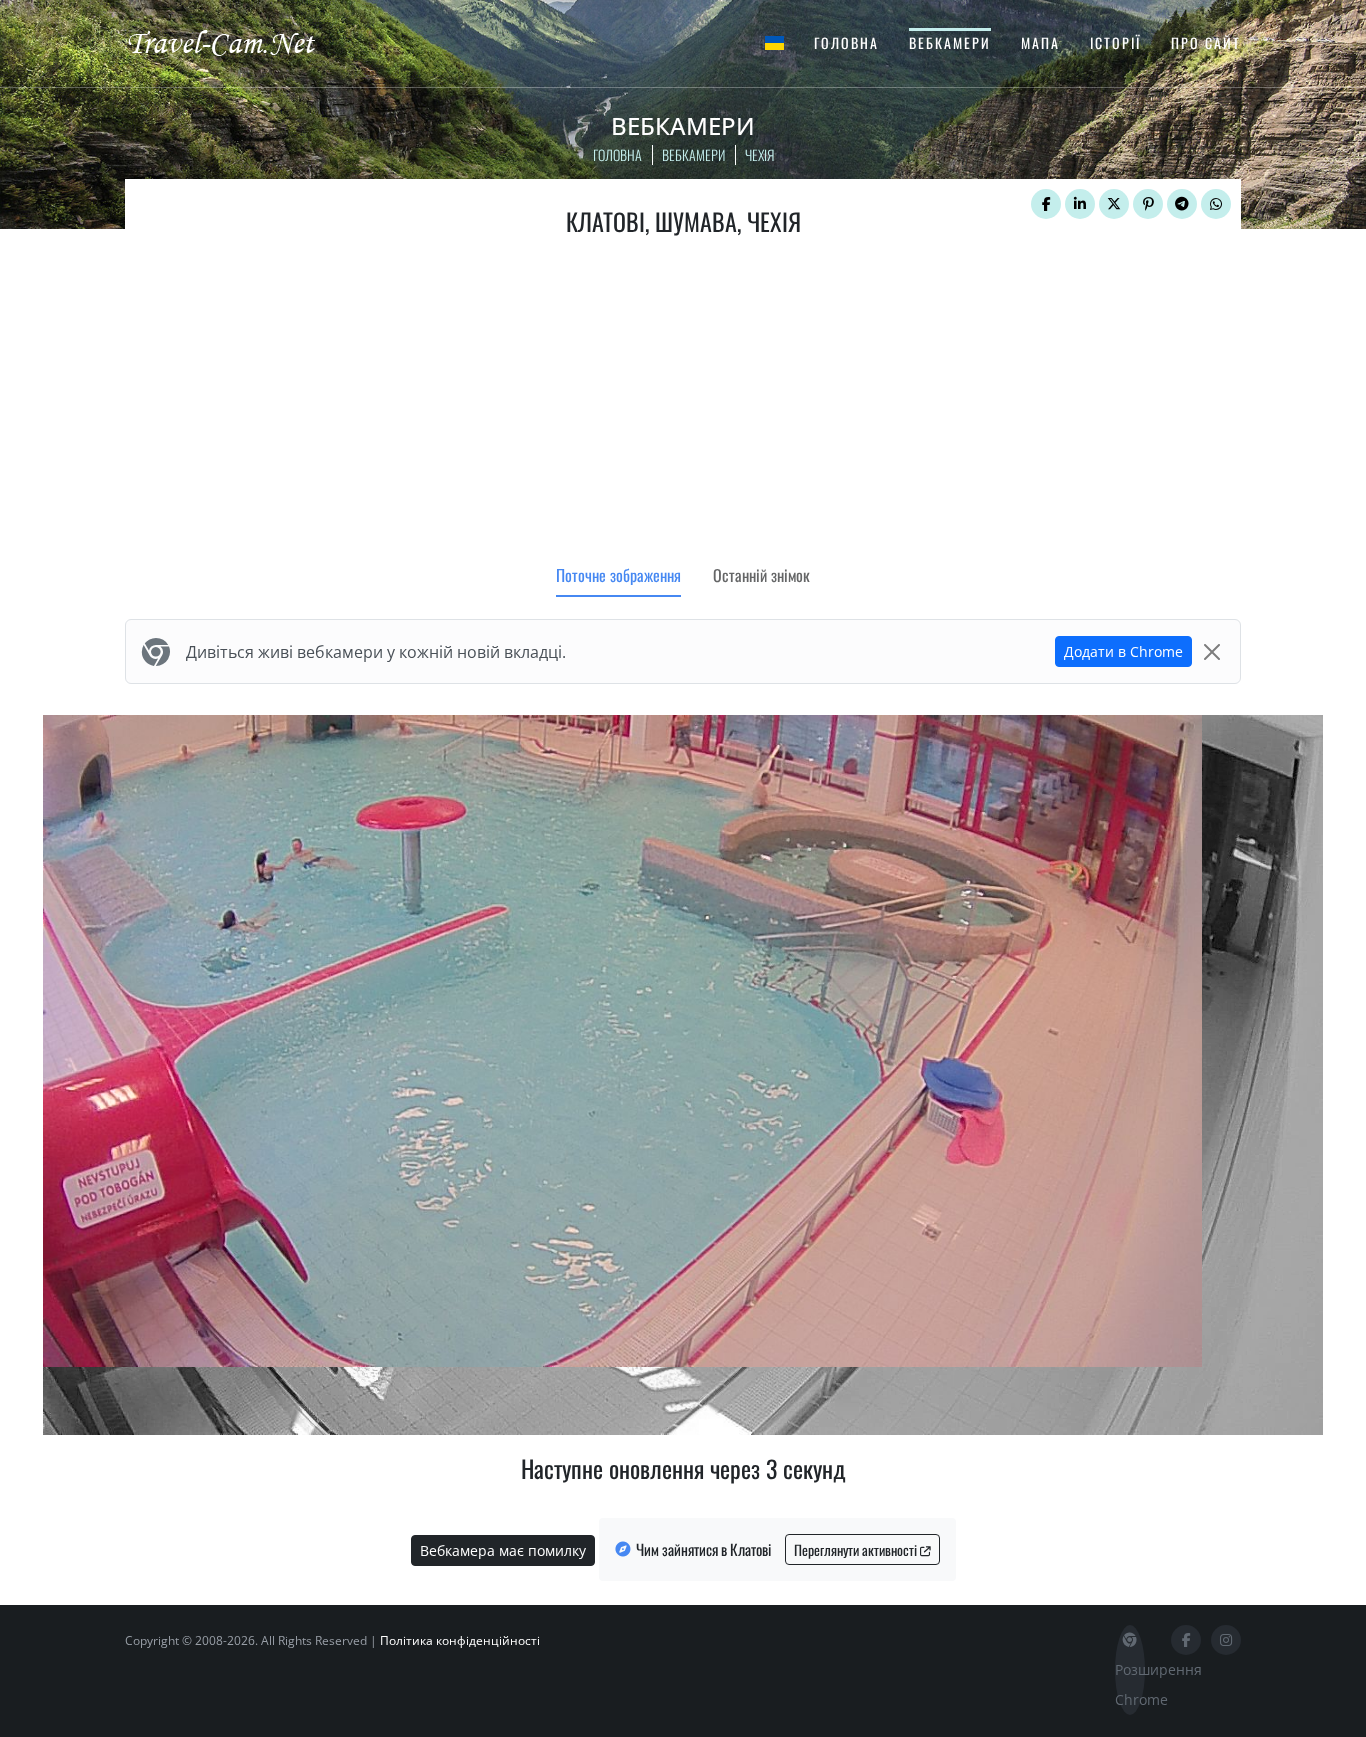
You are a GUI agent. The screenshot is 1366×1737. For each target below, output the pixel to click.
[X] (1114, 204)
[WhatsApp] (1216, 204)
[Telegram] (1182, 204)
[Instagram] (1226, 1640)
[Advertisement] (683, 405)
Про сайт (1206, 42)
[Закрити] (1212, 652)
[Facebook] (1046, 204)
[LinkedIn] (1080, 204)
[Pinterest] (1148, 204)
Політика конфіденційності (460, 1640)
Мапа (1040, 42)
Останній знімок (761, 575)
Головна (846, 42)
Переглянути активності (857, 1549)
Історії (1115, 42)
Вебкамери (950, 42)
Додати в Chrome (1123, 651)
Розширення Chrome (1130, 1684)
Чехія (759, 154)
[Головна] (238, 42)
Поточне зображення (618, 575)
